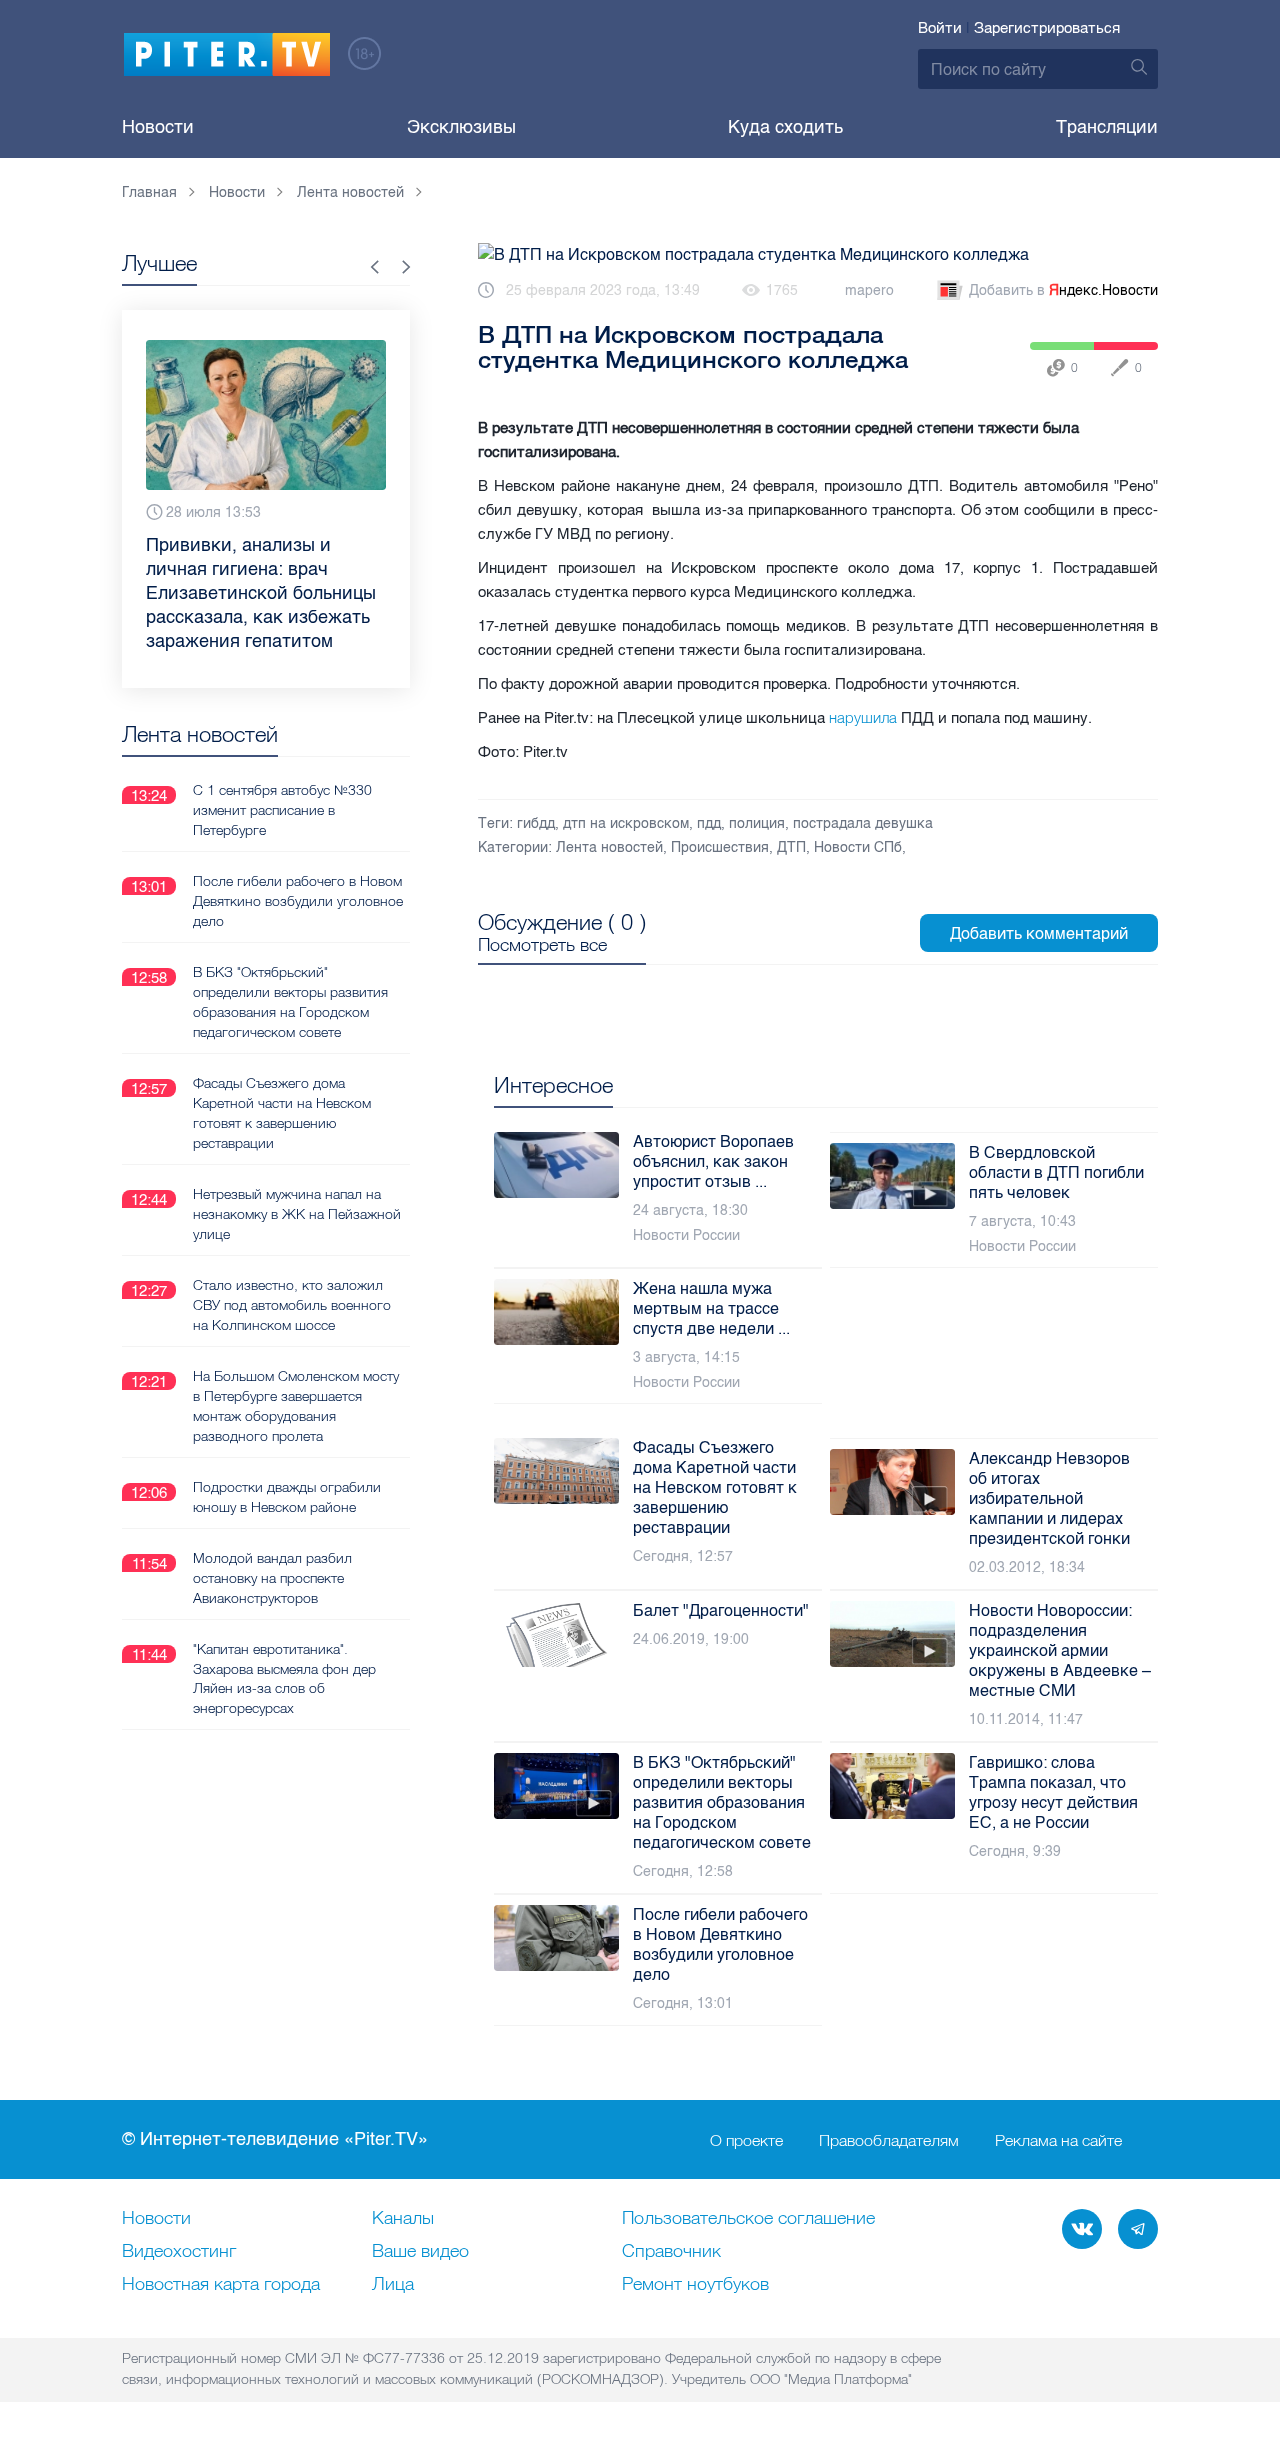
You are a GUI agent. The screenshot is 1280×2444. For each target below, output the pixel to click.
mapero (869, 290)
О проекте (746, 2140)
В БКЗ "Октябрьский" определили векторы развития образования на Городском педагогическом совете (290, 1002)
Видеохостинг (179, 2252)
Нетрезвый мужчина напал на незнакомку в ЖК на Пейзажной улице (297, 1214)
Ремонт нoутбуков (695, 2285)
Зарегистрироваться (1047, 28)
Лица (393, 2285)
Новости (158, 127)
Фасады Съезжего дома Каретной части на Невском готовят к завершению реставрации (282, 1113)
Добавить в (1063, 290)
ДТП (791, 847)
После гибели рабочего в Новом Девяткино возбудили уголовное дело (298, 901)
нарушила (863, 717)
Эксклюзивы (461, 127)
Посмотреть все (542, 945)
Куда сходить (785, 127)
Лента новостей (609, 847)
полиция (757, 823)
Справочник (671, 2252)
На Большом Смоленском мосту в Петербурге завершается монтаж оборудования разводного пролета (296, 1406)
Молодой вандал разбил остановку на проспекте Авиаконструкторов (272, 1578)
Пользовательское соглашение (748, 2219)
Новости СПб (858, 847)
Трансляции (1107, 127)
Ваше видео (420, 2252)
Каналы (403, 2219)
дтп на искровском (626, 823)
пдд (709, 823)
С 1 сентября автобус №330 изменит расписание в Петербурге (282, 810)
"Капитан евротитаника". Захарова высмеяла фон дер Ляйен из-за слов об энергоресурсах (284, 1679)
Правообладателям (889, 2140)
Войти (940, 28)
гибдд (536, 823)
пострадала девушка (863, 823)
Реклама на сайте (1058, 2140)
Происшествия (720, 847)
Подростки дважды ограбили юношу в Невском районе (287, 1497)
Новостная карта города (221, 2285)
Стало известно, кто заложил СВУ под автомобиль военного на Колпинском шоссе (292, 1305)
